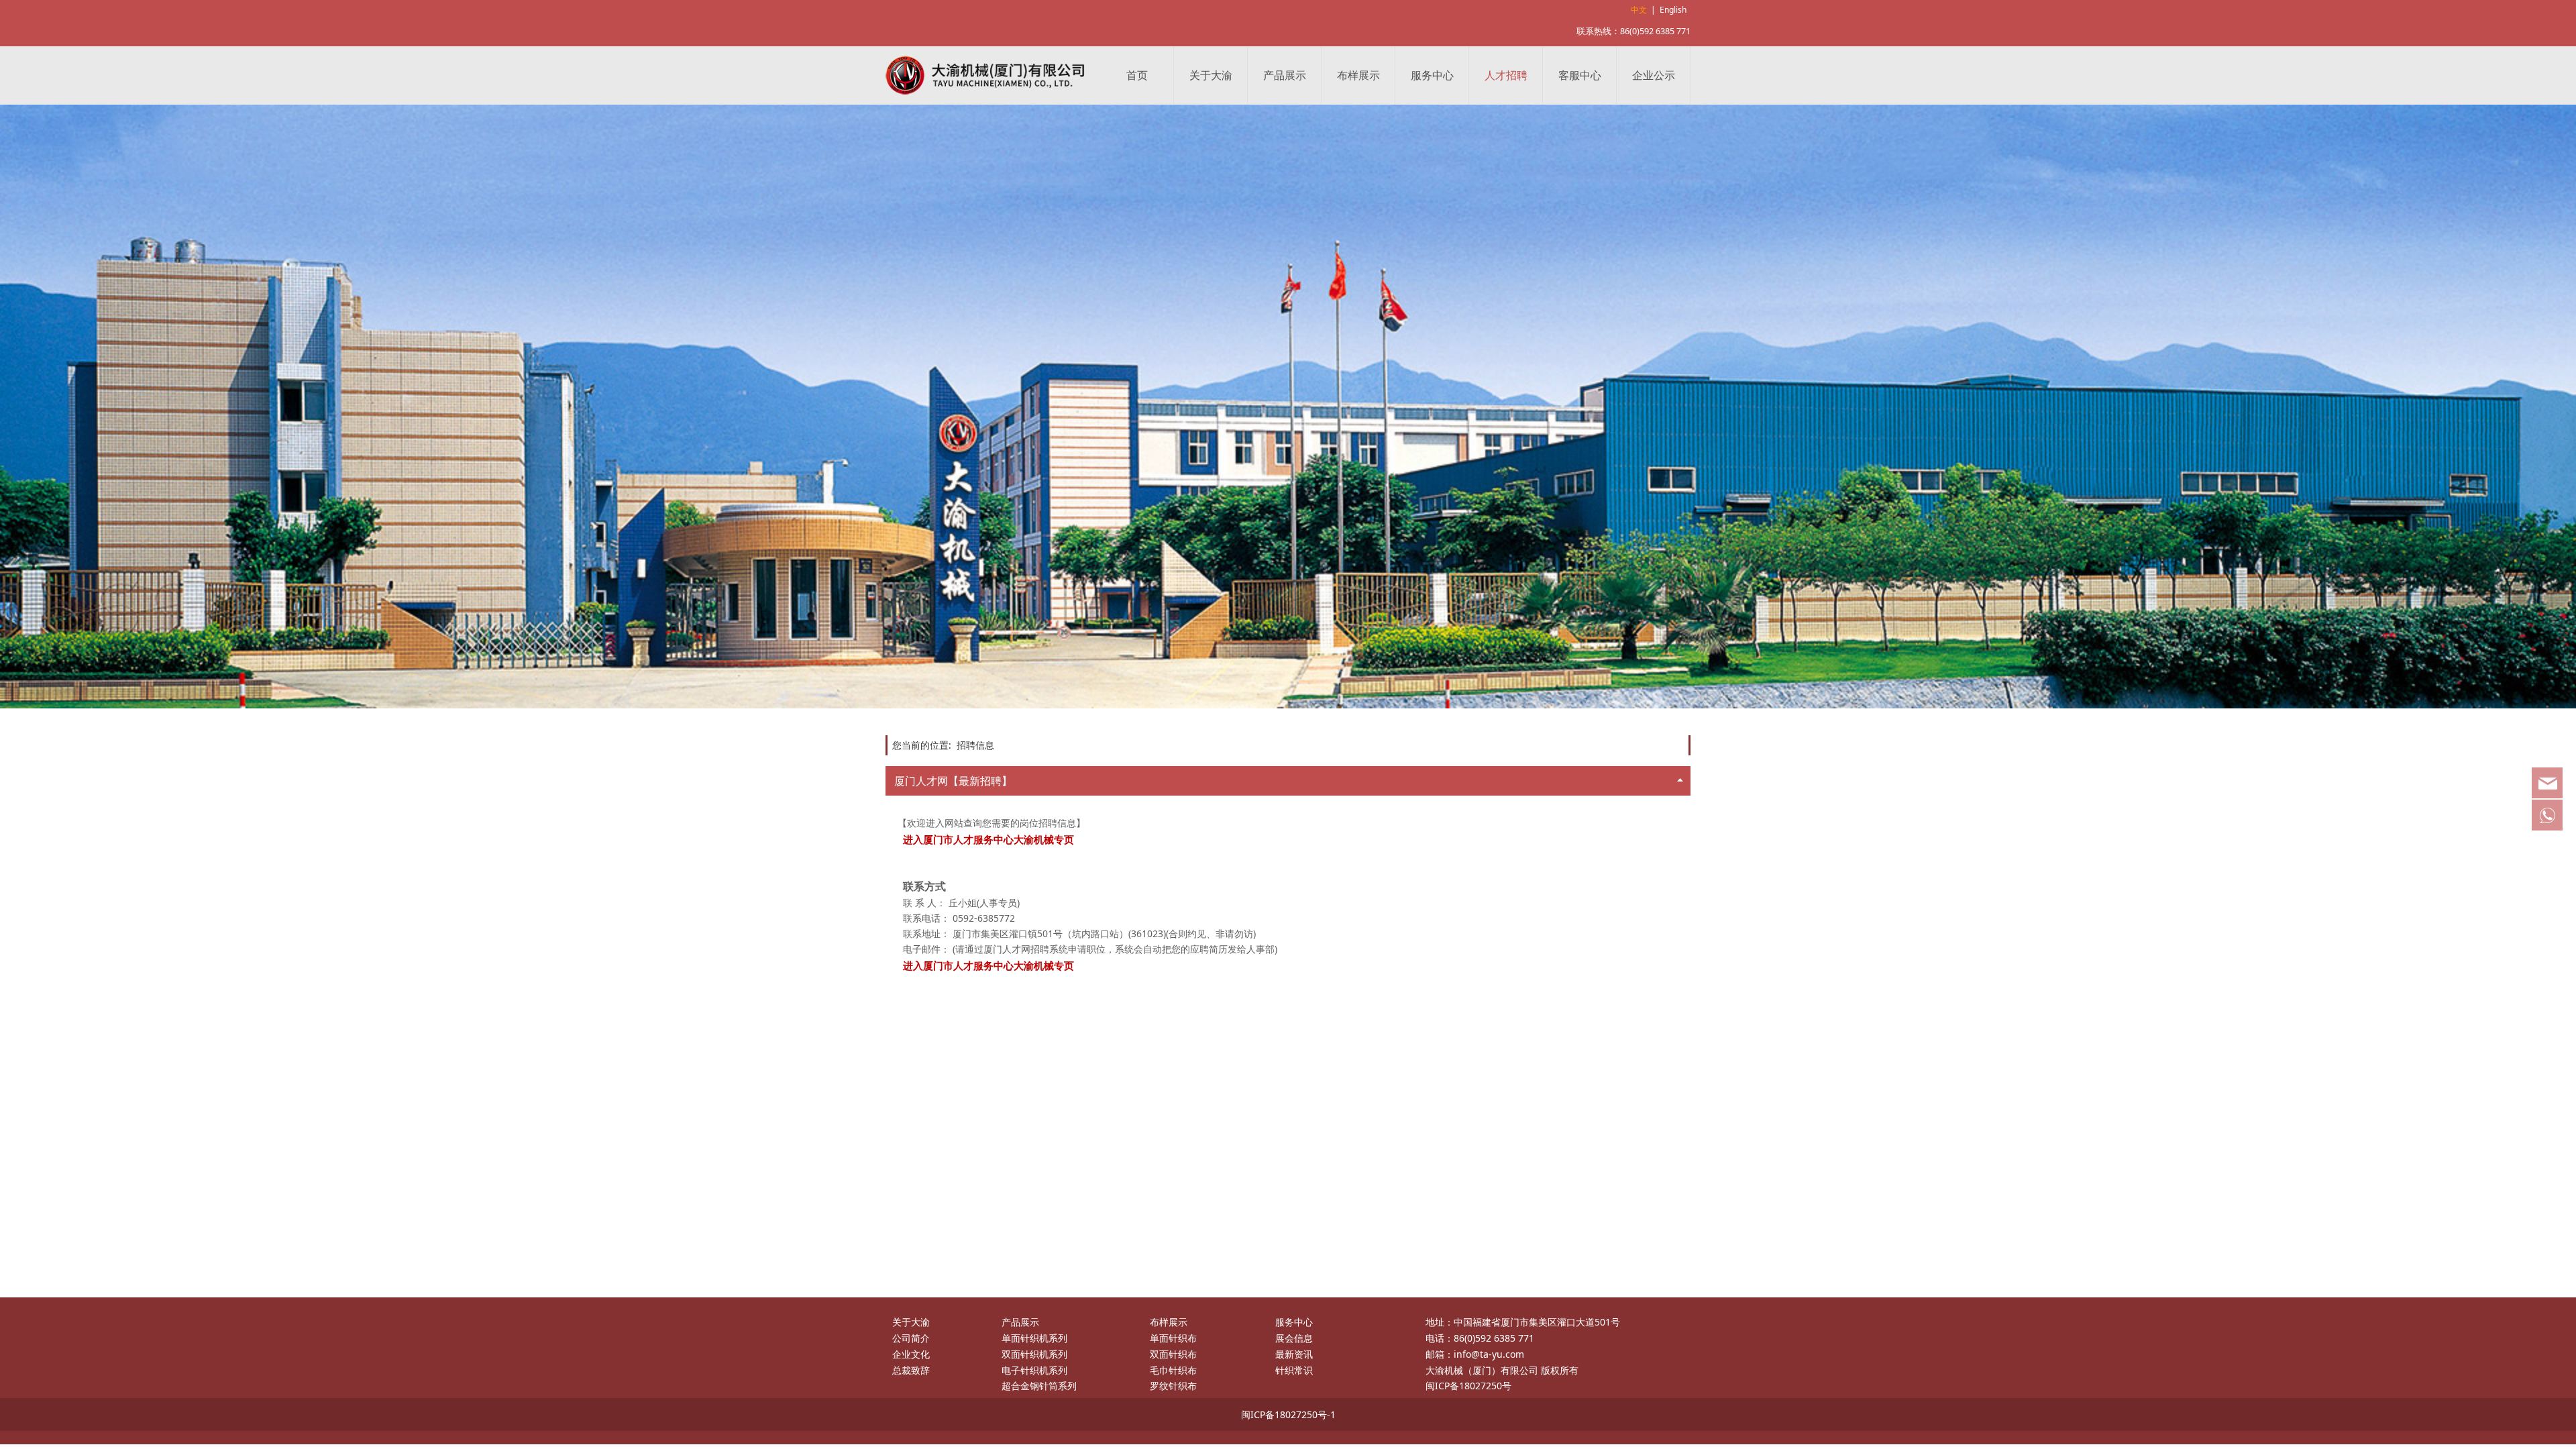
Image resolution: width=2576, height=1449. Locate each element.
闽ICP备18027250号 (1468, 1386)
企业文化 (911, 1354)
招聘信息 (975, 745)
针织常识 (1294, 1370)
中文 (1639, 10)
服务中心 (1432, 75)
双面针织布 (1173, 1354)
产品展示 (1285, 75)
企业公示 (1654, 75)
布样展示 (1358, 75)
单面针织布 (1173, 1338)
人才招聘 (1506, 75)
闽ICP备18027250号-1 (1288, 1414)
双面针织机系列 (1034, 1354)
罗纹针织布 (1173, 1386)
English (1673, 10)
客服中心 (1580, 75)
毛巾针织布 (1173, 1370)
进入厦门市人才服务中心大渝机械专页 (988, 965)
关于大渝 (1211, 75)
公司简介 (911, 1338)
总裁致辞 (911, 1370)
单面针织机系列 (1034, 1338)
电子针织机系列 (1034, 1370)
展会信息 (1294, 1338)
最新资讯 (1294, 1354)
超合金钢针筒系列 (1039, 1386)
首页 (1137, 75)
